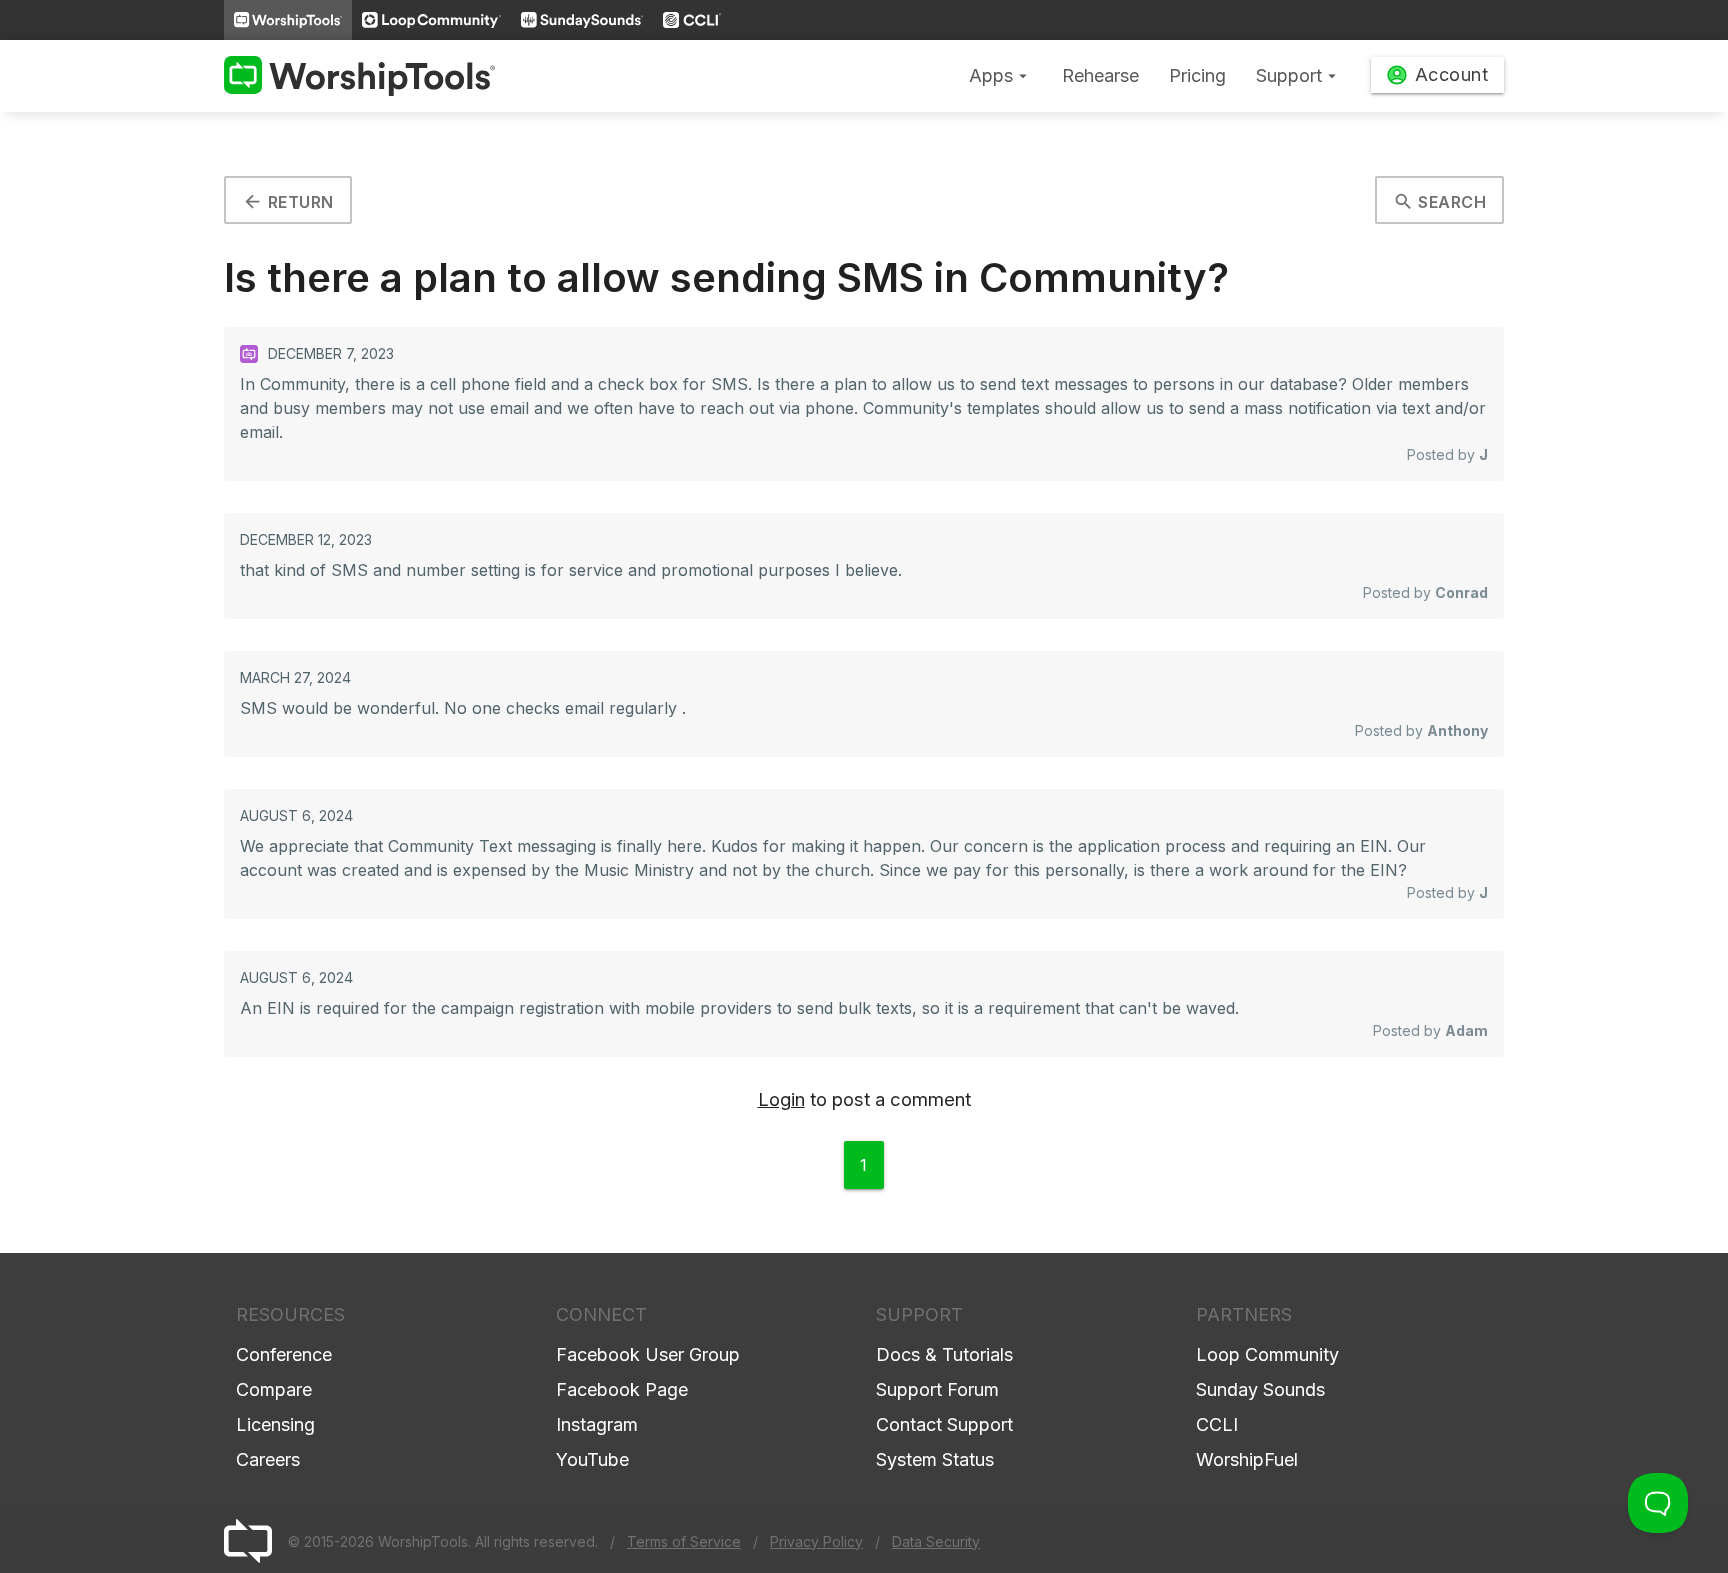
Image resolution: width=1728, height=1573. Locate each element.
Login (781, 1099)
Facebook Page (622, 1389)
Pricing (1197, 75)
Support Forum (937, 1389)
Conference (284, 1354)
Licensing (275, 1424)
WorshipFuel (1247, 1459)
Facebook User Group (648, 1354)
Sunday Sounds (1260, 1389)
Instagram (597, 1424)
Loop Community (1267, 1354)
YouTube (592, 1459)
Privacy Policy (816, 1541)
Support (1298, 75)
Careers (268, 1459)
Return (288, 201)
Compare (274, 1389)
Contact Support (944, 1424)
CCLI (1217, 1424)
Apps (1000, 75)
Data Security (936, 1541)
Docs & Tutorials (944, 1354)
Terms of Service (684, 1541)
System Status (935, 1459)
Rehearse (1100, 75)
